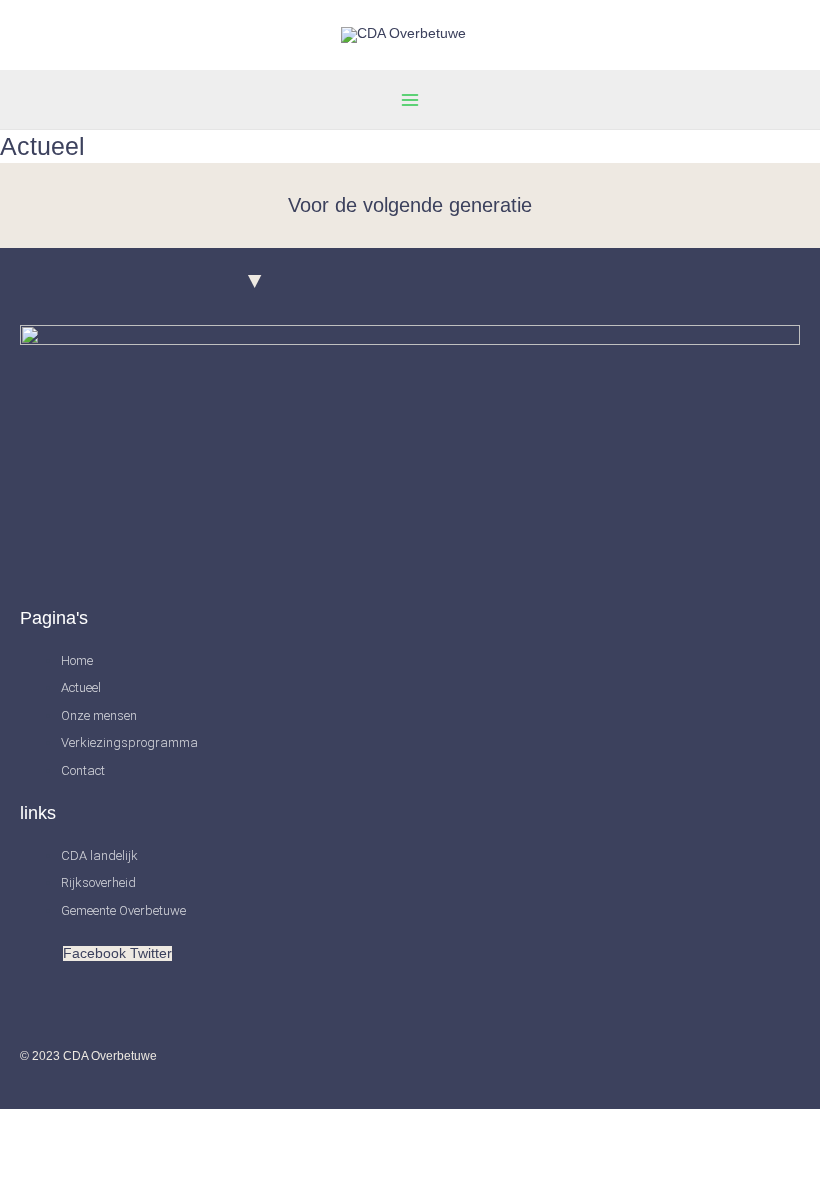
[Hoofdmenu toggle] (410, 99)
